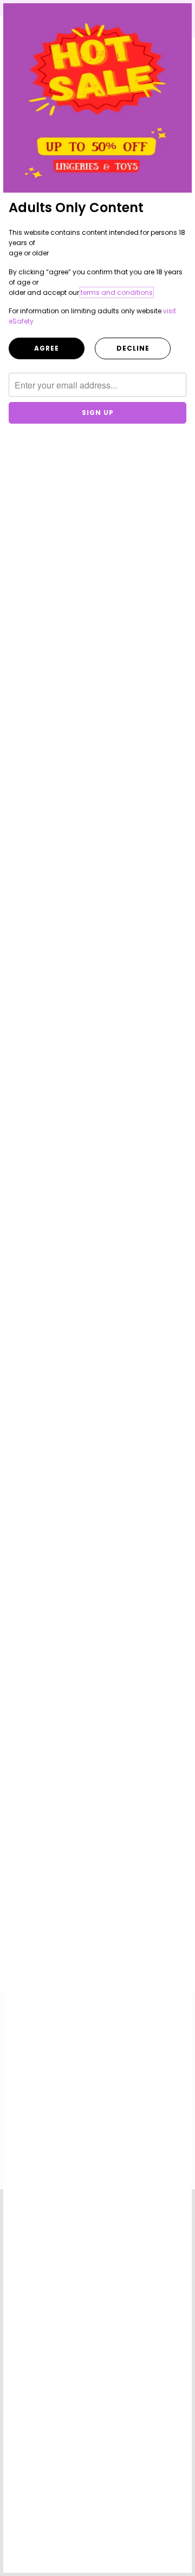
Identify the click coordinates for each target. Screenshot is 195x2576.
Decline (133, 348)
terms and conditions (117, 292)
